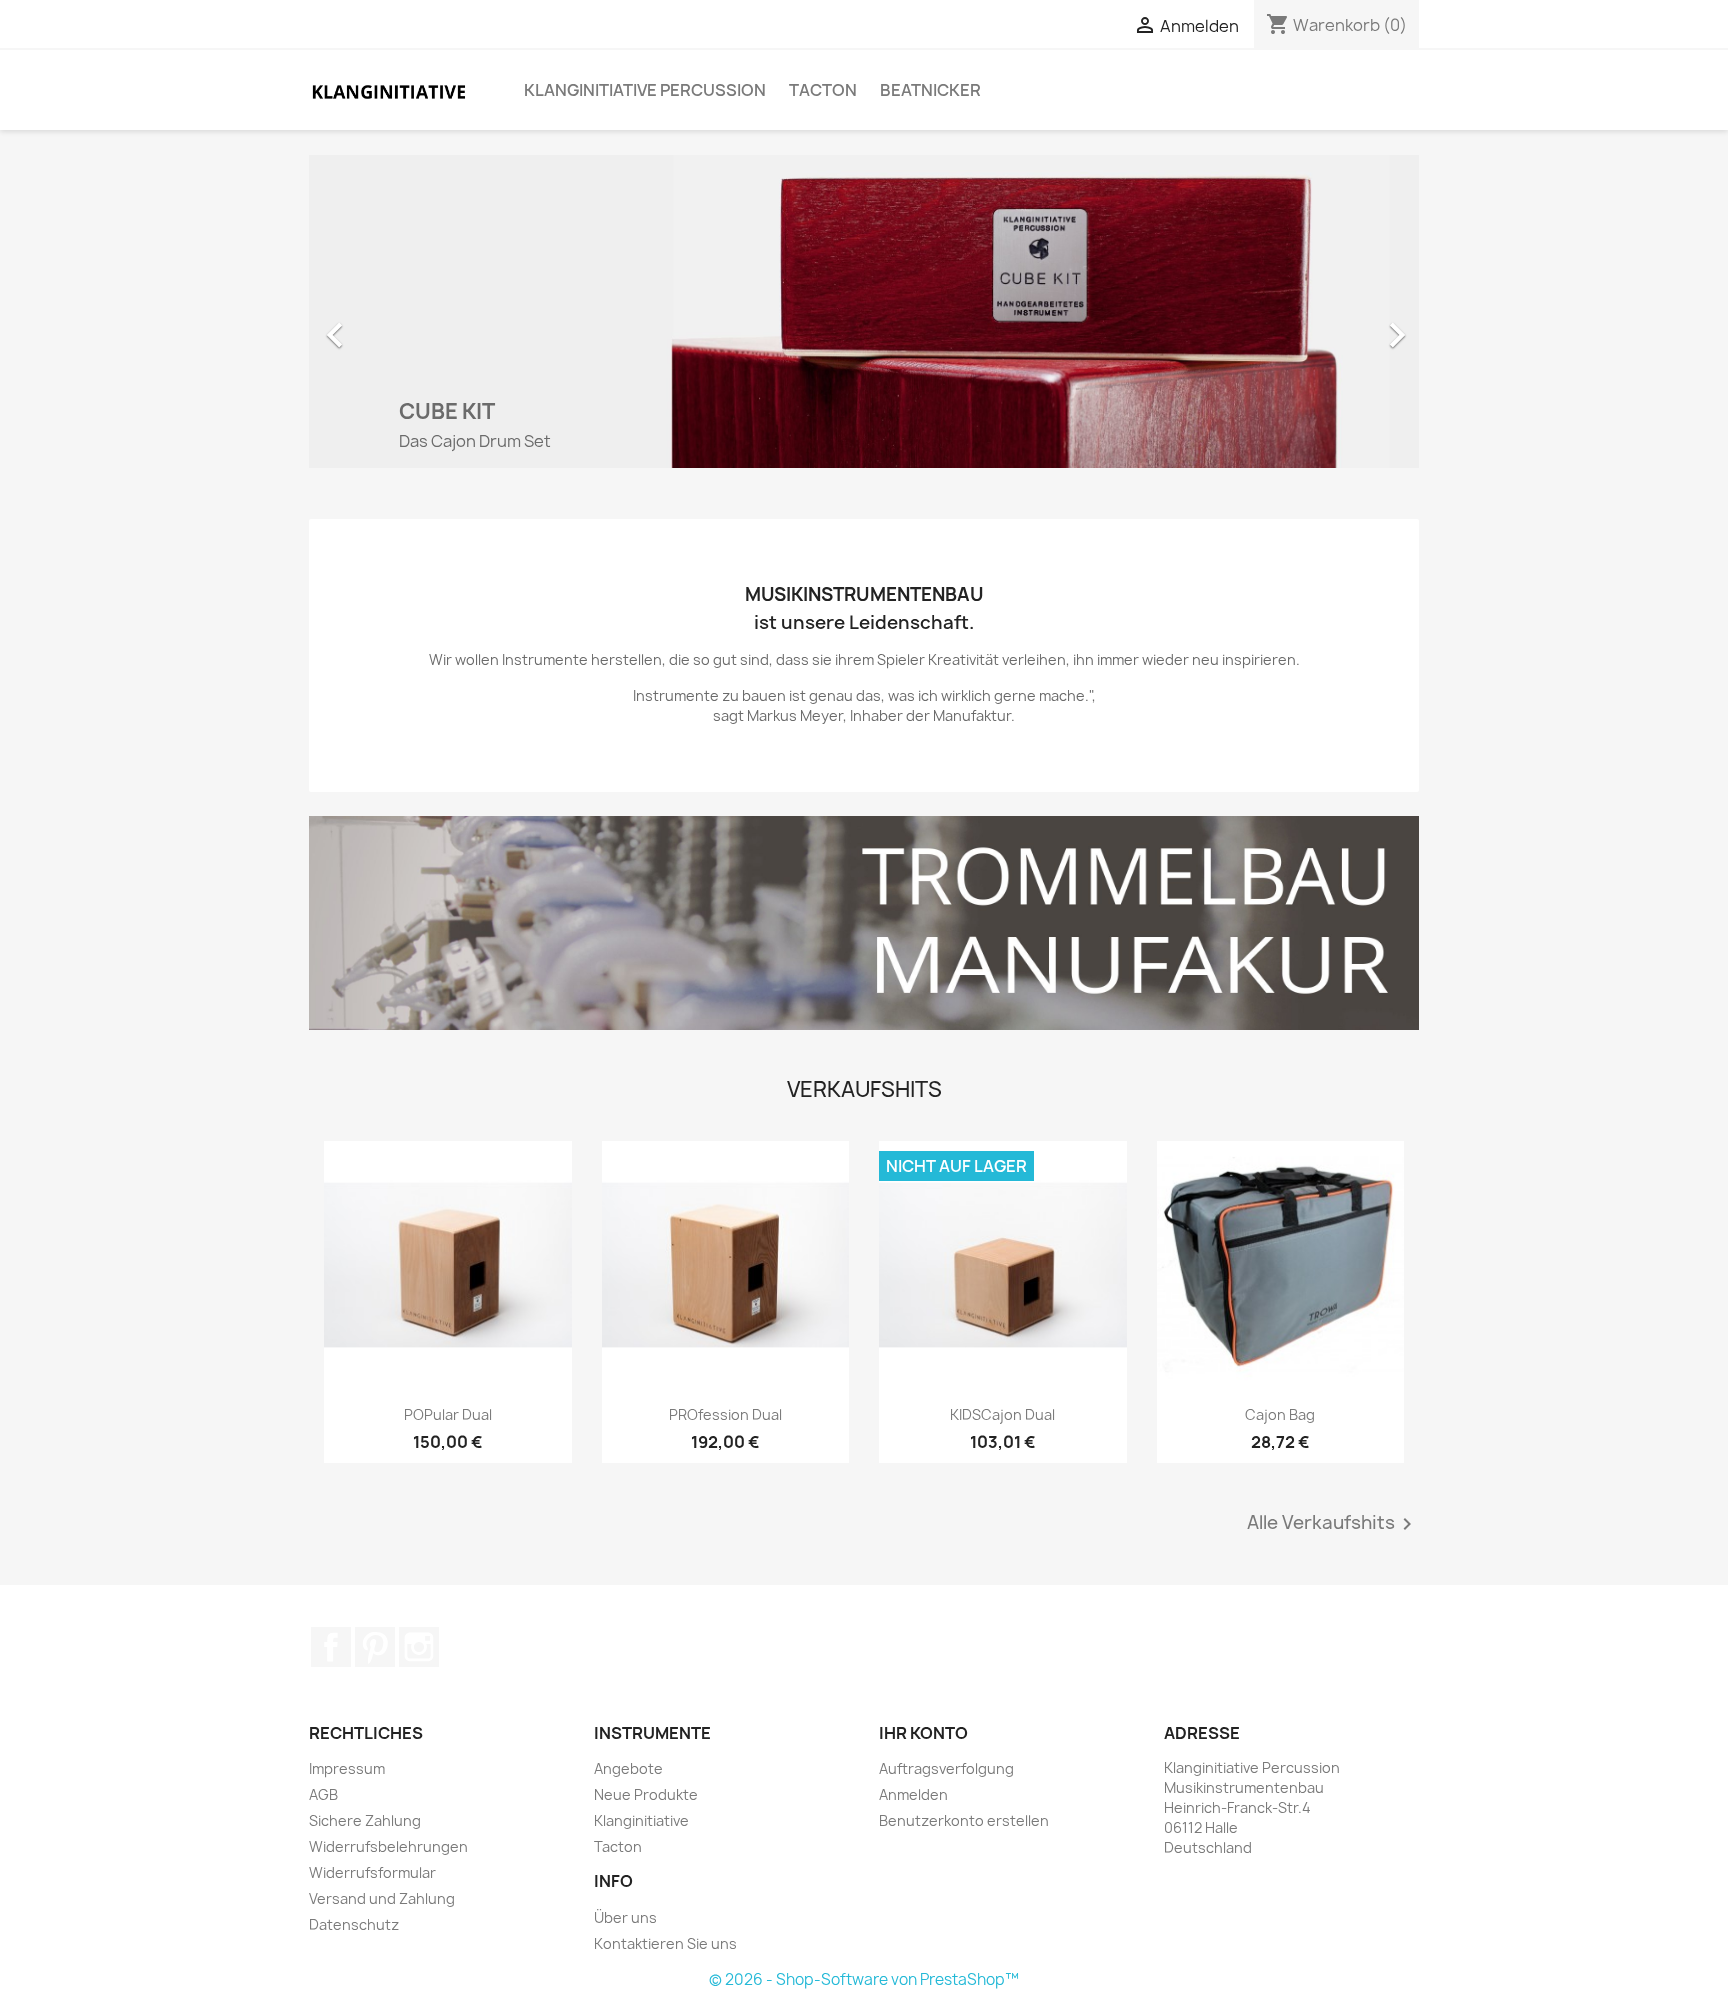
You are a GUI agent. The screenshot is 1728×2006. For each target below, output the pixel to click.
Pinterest (375, 1647)
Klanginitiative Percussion (645, 90)
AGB (323, 1794)
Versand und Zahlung (382, 1898)
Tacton (618, 1846)
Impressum (347, 1768)
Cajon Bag (1280, 1414)
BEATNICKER (930, 90)
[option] (864, 325)
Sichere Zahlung (365, 1820)
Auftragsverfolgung (946, 1768)
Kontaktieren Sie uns (665, 1943)
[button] (392, 325)
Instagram (419, 1647)
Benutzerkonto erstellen (964, 1820)
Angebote (628, 1768)
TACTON (823, 90)
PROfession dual (725, 1414)
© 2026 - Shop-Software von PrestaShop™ (864, 1979)
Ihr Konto (923, 1733)
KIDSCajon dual (1002, 1414)
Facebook (331, 1647)
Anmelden (913, 1794)
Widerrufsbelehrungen (388, 1846)
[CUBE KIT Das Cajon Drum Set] (864, 310)
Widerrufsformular (372, 1872)
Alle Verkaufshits (1333, 1524)
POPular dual (448, 1414)
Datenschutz (354, 1924)
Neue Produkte (646, 1794)
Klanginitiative (641, 1820)
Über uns (625, 1917)
